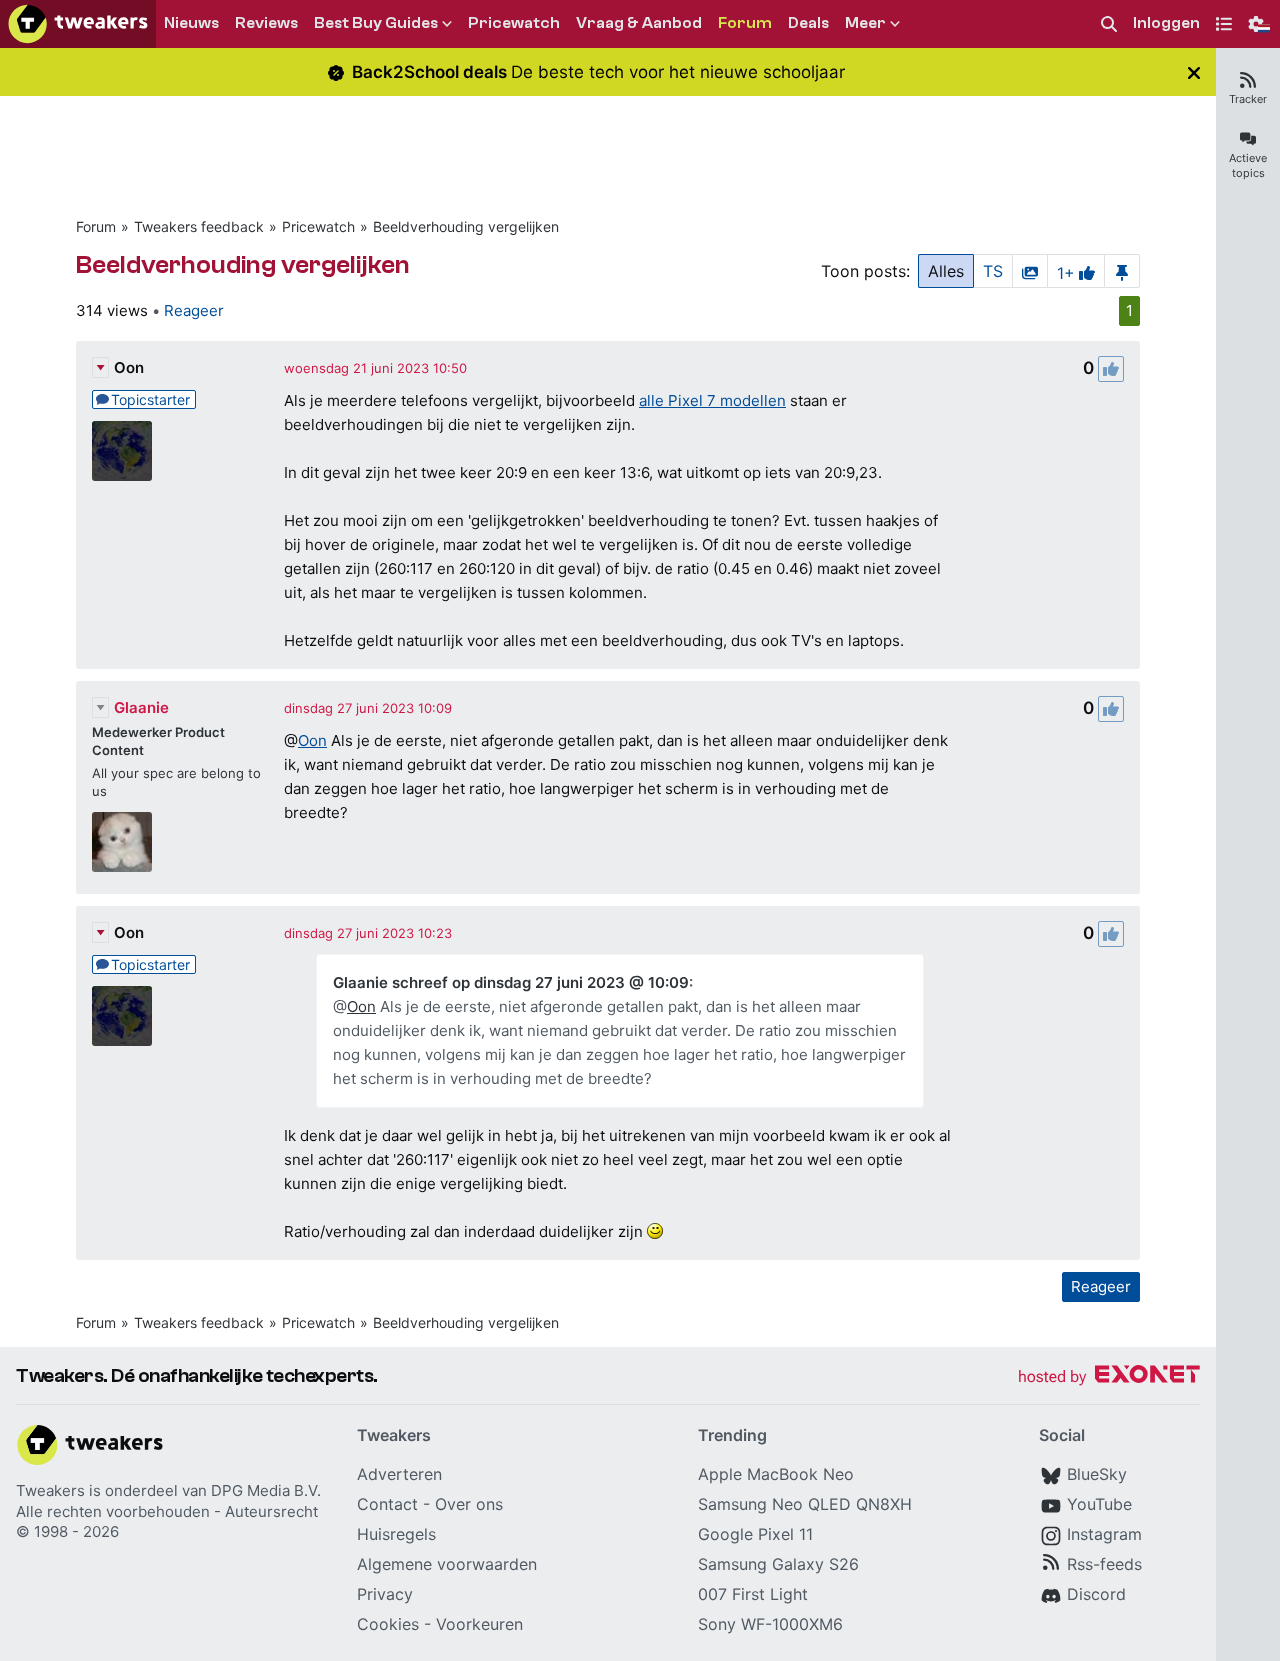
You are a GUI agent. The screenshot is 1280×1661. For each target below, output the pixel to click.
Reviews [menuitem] (266, 23)
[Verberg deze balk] (1194, 72)
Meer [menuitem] (865, 23)
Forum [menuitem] (745, 23)
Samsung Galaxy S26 (778, 1564)
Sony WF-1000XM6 (770, 1624)
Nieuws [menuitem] (191, 23)
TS (993, 271)
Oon (129, 367)
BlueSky (1097, 1474)
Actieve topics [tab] (1248, 165)
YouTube (1099, 1504)
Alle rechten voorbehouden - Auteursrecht (167, 1511)
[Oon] (122, 451)
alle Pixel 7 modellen (712, 400)
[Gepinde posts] (1122, 271)
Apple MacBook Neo (776, 1474)
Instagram (1104, 1534)
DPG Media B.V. (266, 1490)
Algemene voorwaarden (447, 1564)
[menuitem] (1109, 24)
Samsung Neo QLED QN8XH (805, 1504)
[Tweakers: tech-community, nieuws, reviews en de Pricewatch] (78, 24)
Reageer (194, 310)
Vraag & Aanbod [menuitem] (639, 23)
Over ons (469, 1504)
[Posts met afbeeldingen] (1030, 271)
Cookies (388, 1624)
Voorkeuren (479, 1624)
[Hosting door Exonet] (1109, 1377)
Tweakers (50, 1490)
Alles (946, 271)
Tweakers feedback (199, 226)
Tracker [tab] (1248, 99)
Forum (96, 226)
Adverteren (399, 1474)
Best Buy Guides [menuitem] (376, 23)
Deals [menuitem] (808, 23)
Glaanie (141, 707)
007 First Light (753, 1594)
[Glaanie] (122, 842)
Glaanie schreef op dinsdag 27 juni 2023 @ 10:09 (511, 982)
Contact (387, 1504)
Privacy (385, 1594)
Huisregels (396, 1534)
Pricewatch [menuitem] (514, 23)
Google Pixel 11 (755, 1534)
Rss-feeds (1104, 1564)
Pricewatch (318, 226)
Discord (1096, 1594)
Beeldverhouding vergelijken (466, 226)
